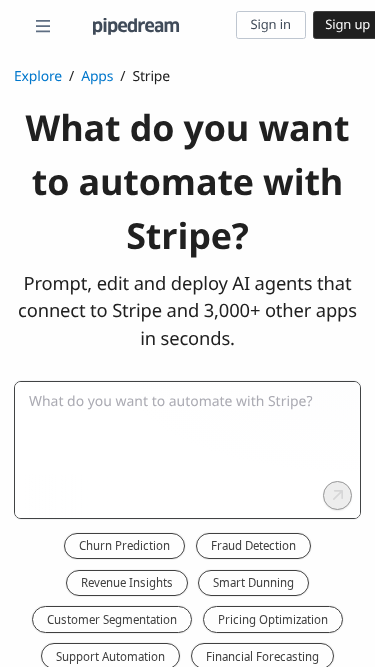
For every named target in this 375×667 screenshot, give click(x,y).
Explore (38, 76)
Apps (97, 76)
